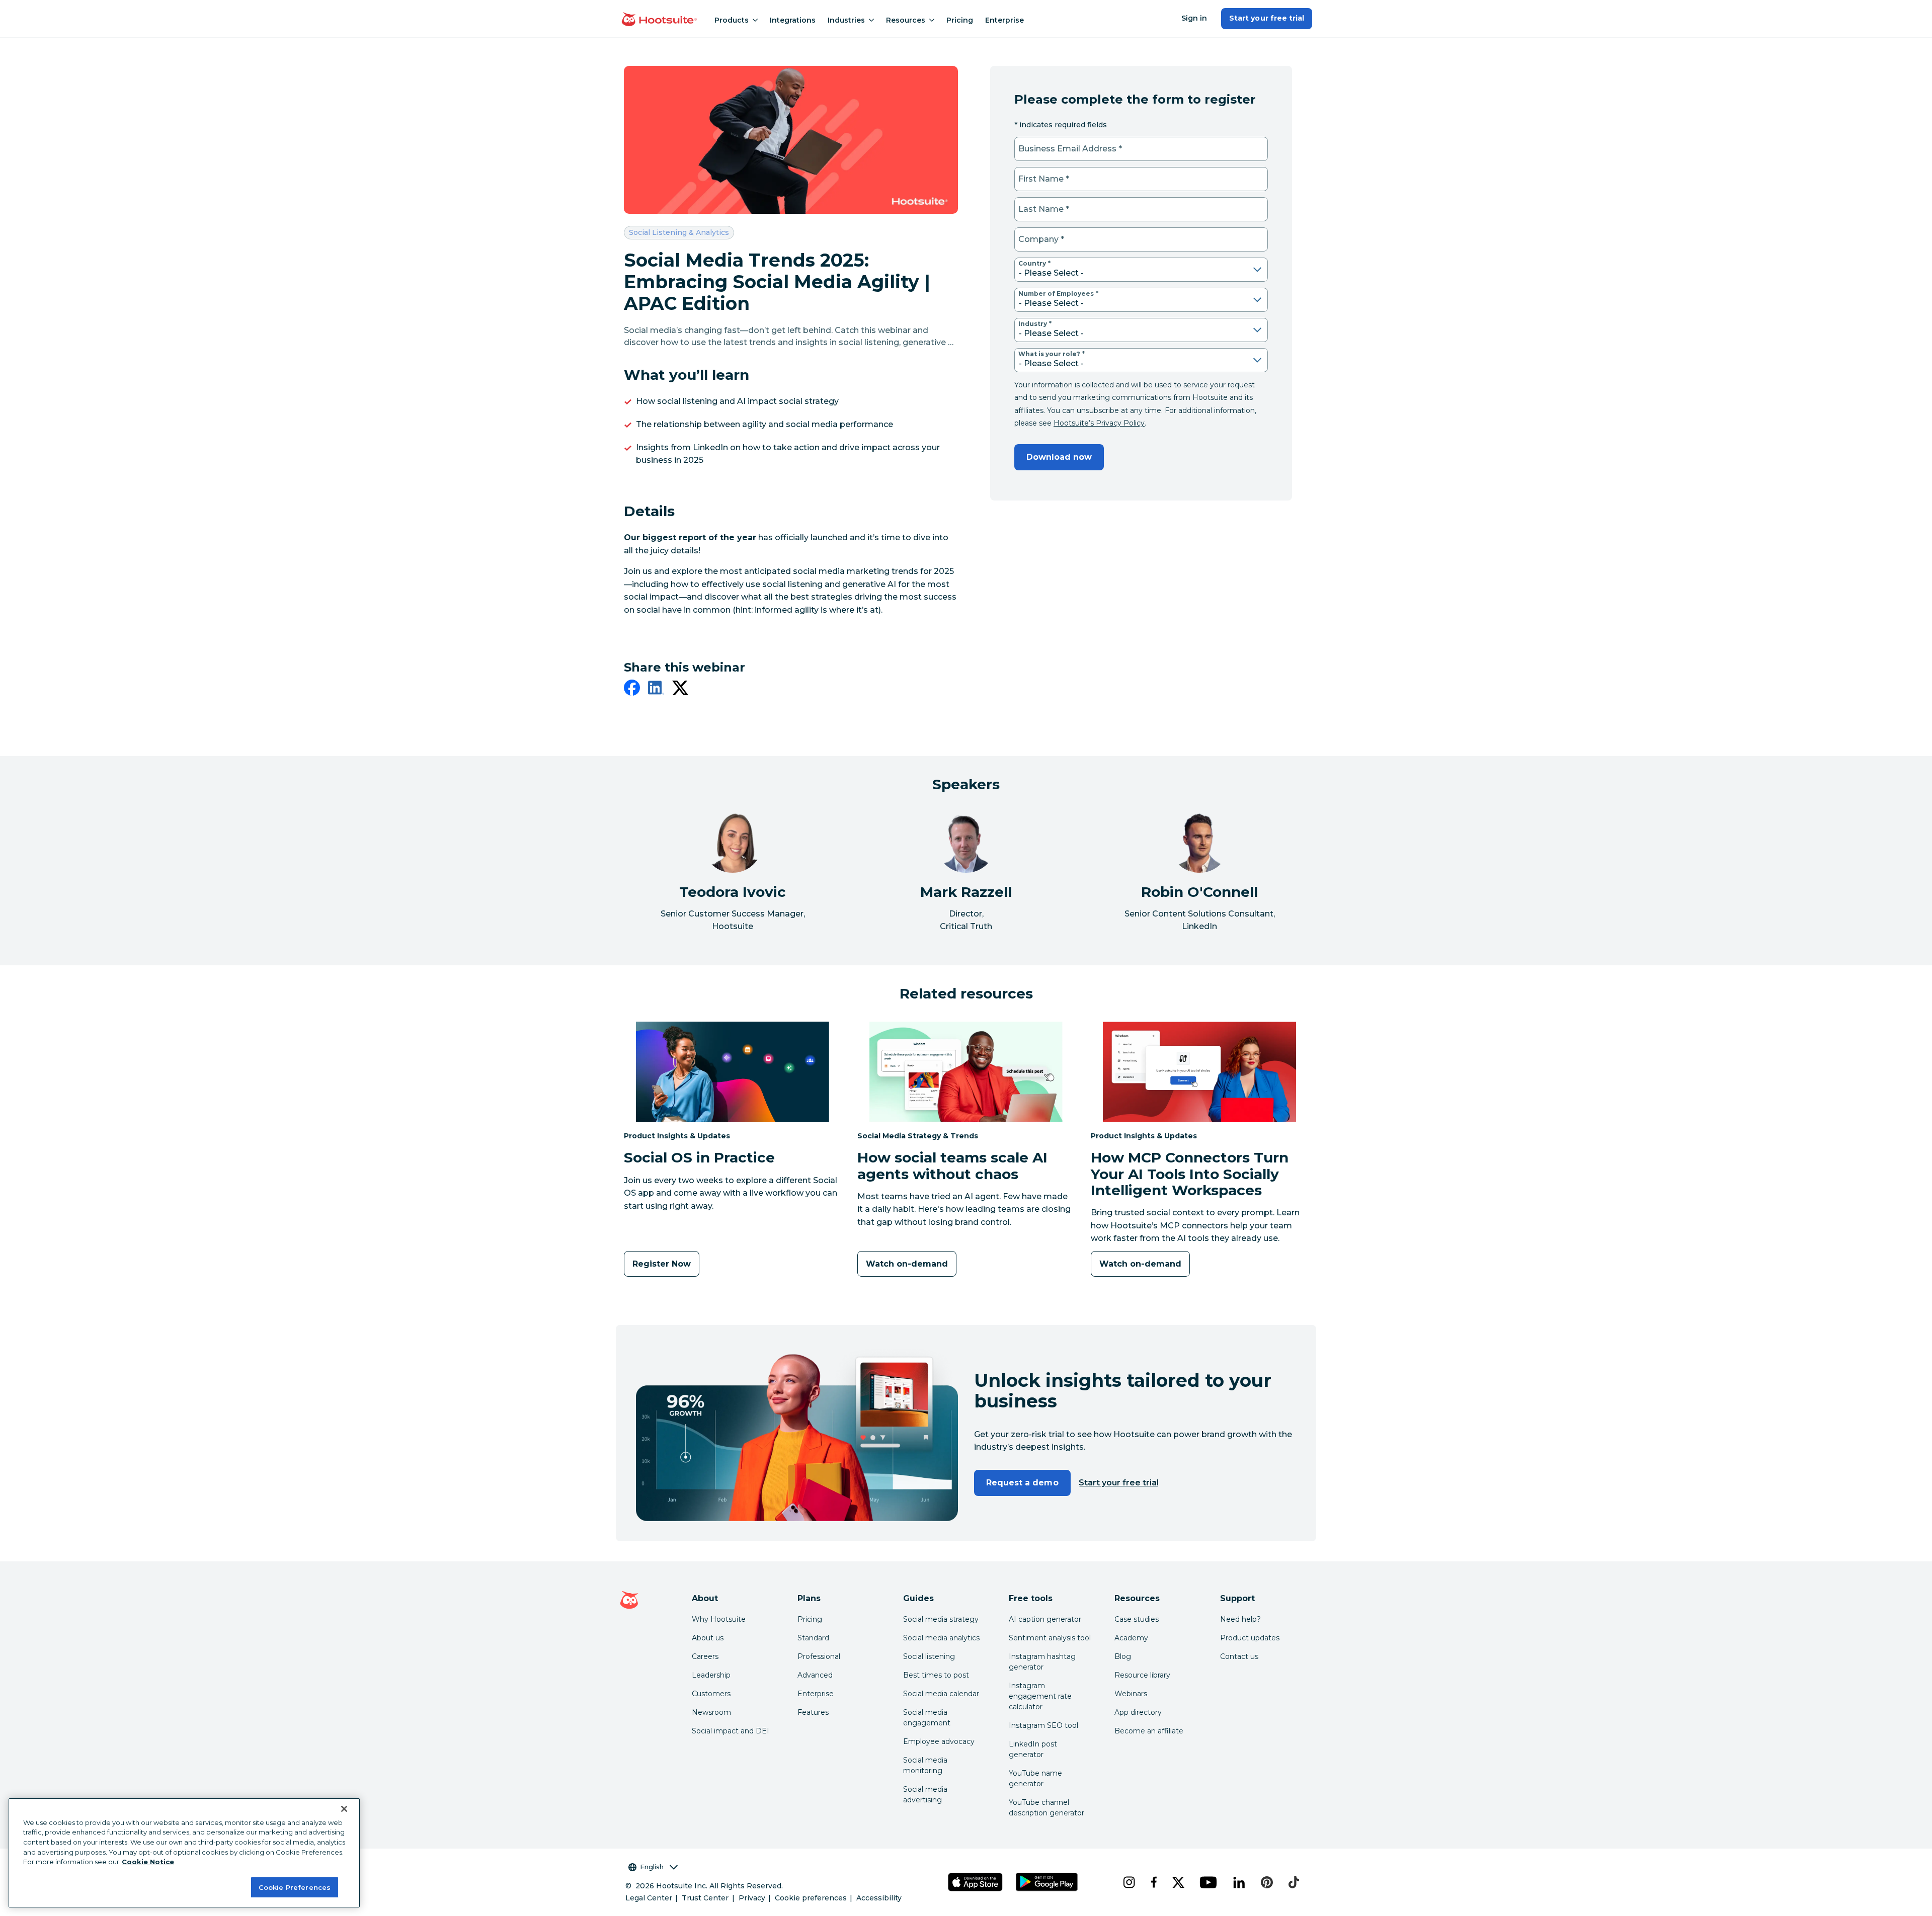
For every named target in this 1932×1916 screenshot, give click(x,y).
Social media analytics (941, 1638)
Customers (711, 1694)
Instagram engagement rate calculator (1040, 1696)
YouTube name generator (1035, 1778)
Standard (813, 1638)
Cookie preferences (811, 1898)
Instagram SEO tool (1043, 1725)
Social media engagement (927, 1718)
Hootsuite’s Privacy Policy (1099, 423)
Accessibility (879, 1898)
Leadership (711, 1675)
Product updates (1250, 1638)
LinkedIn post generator (1033, 1749)
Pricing (960, 20)
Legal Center (649, 1898)
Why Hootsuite (719, 1619)
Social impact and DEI (731, 1731)
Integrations (793, 20)
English (652, 1867)
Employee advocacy (939, 1741)
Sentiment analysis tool (1050, 1638)
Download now (1059, 457)
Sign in (1194, 18)
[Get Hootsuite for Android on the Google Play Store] (1047, 1882)
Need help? (1240, 1619)
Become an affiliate (1149, 1731)
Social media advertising (925, 1795)
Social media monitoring (925, 1765)
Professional (819, 1656)
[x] (1178, 1882)
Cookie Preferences (295, 1887)
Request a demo (1022, 1483)
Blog (1123, 1656)
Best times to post (936, 1675)
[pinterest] (1267, 1882)
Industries (846, 20)
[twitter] (680, 690)
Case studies (1137, 1619)
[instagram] (1129, 1882)
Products (732, 20)
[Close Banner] (344, 1809)
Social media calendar (941, 1694)
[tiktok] (1294, 1882)
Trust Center (705, 1898)
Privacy (752, 1898)
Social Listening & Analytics (679, 232)
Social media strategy (941, 1619)
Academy (1131, 1638)
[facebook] (632, 690)
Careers (705, 1656)
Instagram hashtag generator (1042, 1662)
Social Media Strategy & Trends (918, 1136)
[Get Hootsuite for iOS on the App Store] (976, 1882)
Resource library (1142, 1675)
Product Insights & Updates (677, 1136)
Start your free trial (1267, 18)
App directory (1138, 1712)
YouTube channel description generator (1046, 1808)
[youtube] (1208, 1882)
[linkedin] (656, 690)
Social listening (929, 1656)
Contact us (1239, 1656)
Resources (906, 20)
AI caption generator (1045, 1619)
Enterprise (1004, 20)
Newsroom (711, 1712)
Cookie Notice (148, 1862)
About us (708, 1638)
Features (813, 1712)
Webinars (1131, 1694)
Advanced (815, 1675)
